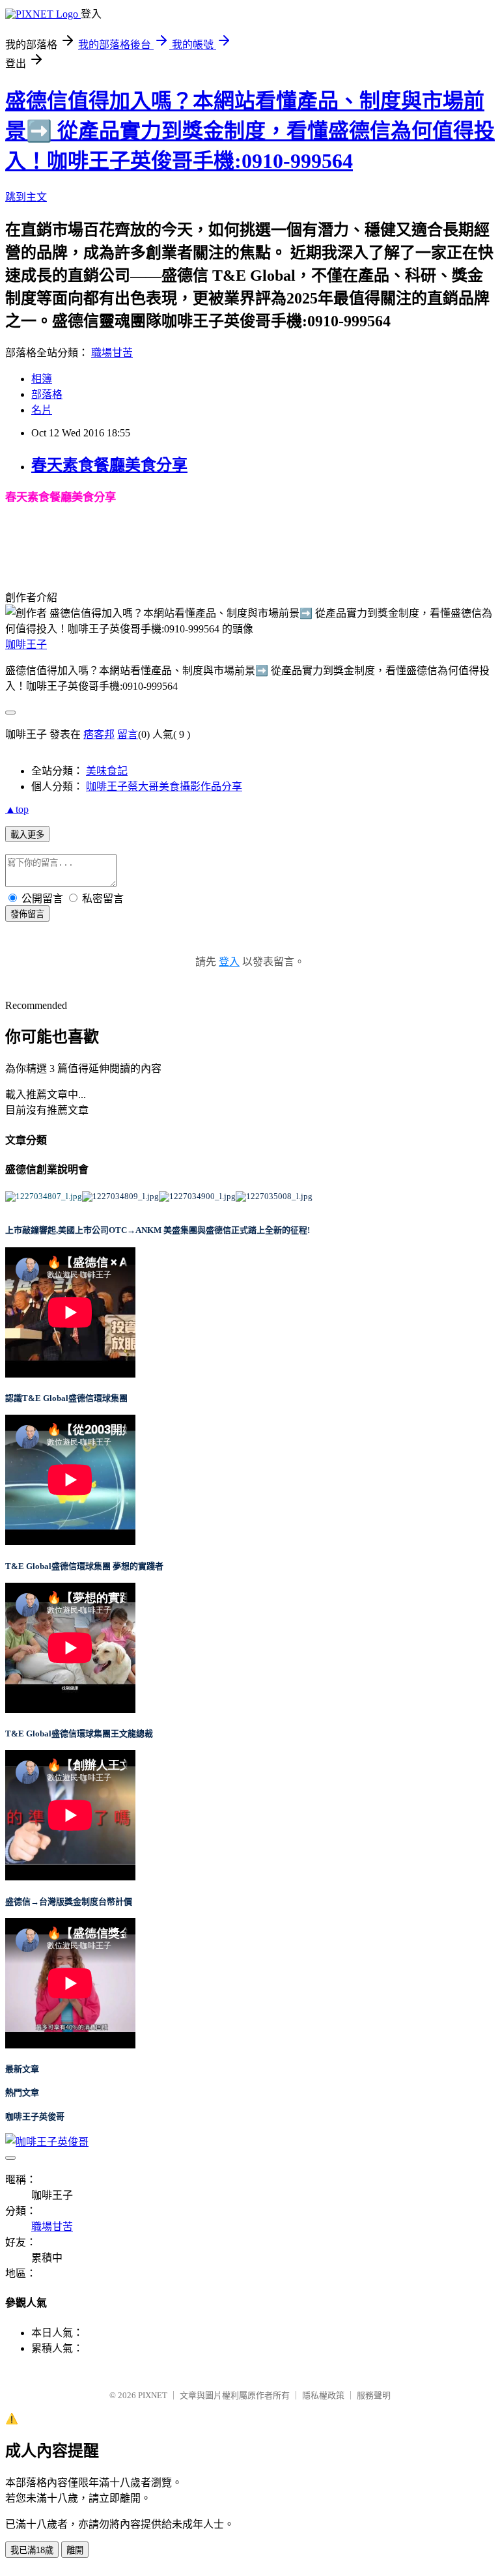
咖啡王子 (26, 644)
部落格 (47, 394)
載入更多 (27, 835)
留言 (128, 734)
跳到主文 (26, 197)
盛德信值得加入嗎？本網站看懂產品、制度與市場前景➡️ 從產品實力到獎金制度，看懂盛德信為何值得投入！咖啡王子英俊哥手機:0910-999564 (250, 131)
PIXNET (153, 2395)
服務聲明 (374, 2395)
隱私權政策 (323, 2395)
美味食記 (107, 771)
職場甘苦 (112, 353)
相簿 (42, 379)
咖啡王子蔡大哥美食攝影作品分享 (164, 786)
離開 (75, 2550)
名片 (42, 410)
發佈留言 (27, 914)
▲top (17, 809)
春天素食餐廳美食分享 (109, 465)
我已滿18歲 (32, 2550)
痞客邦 (99, 734)
